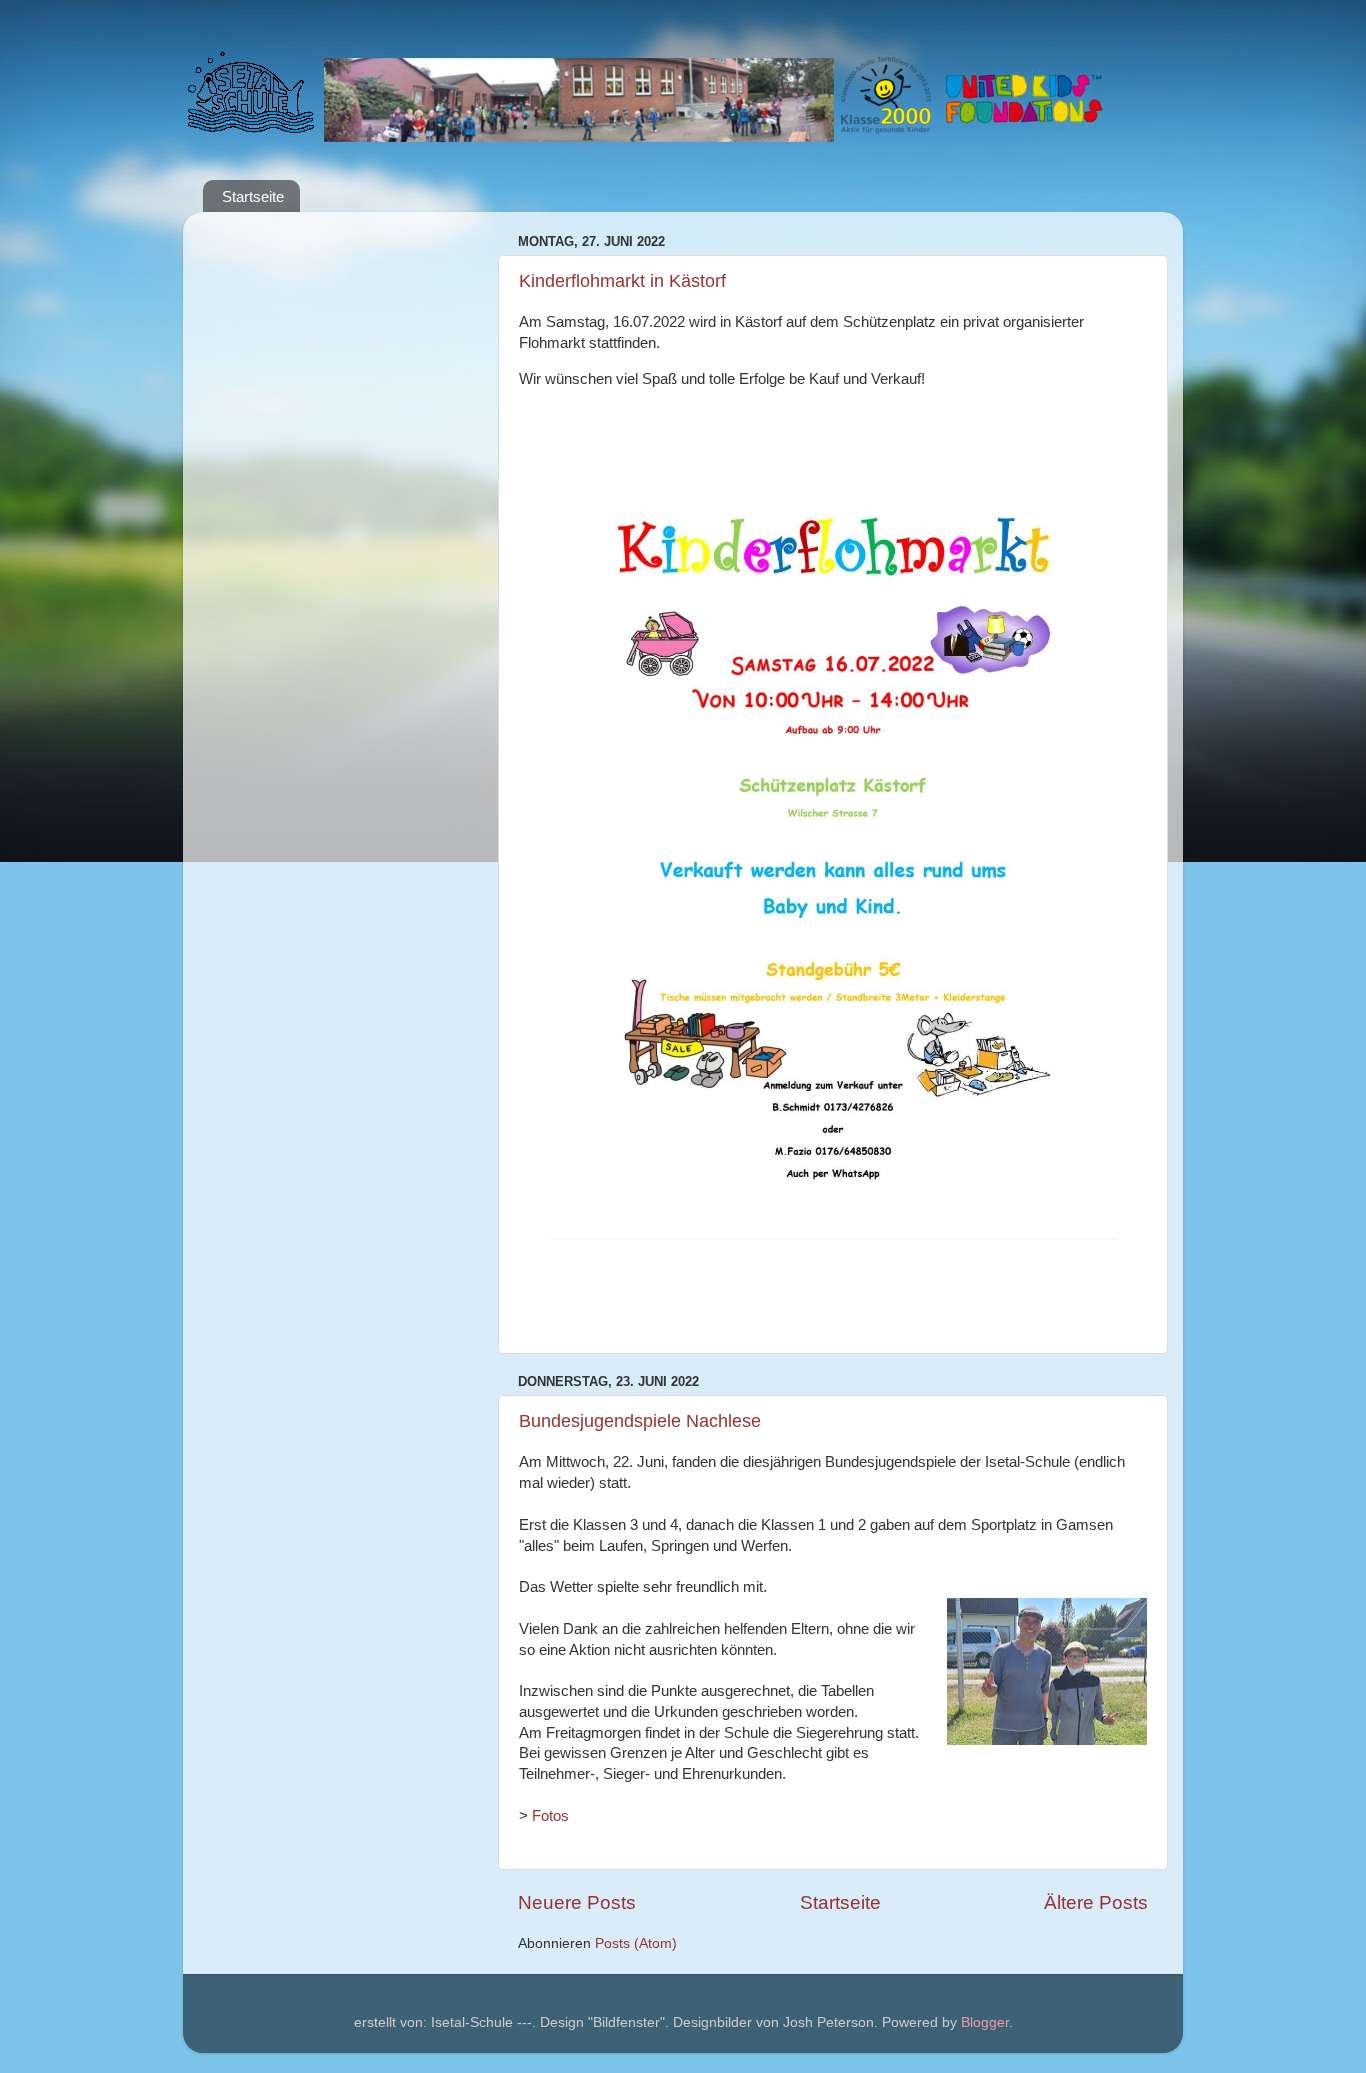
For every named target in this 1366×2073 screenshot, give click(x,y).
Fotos (550, 1816)
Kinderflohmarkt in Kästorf (622, 281)
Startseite (253, 196)
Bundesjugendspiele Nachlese (640, 1421)
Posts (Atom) (636, 1943)
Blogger (985, 2022)
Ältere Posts (1096, 1902)
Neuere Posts (577, 1902)
